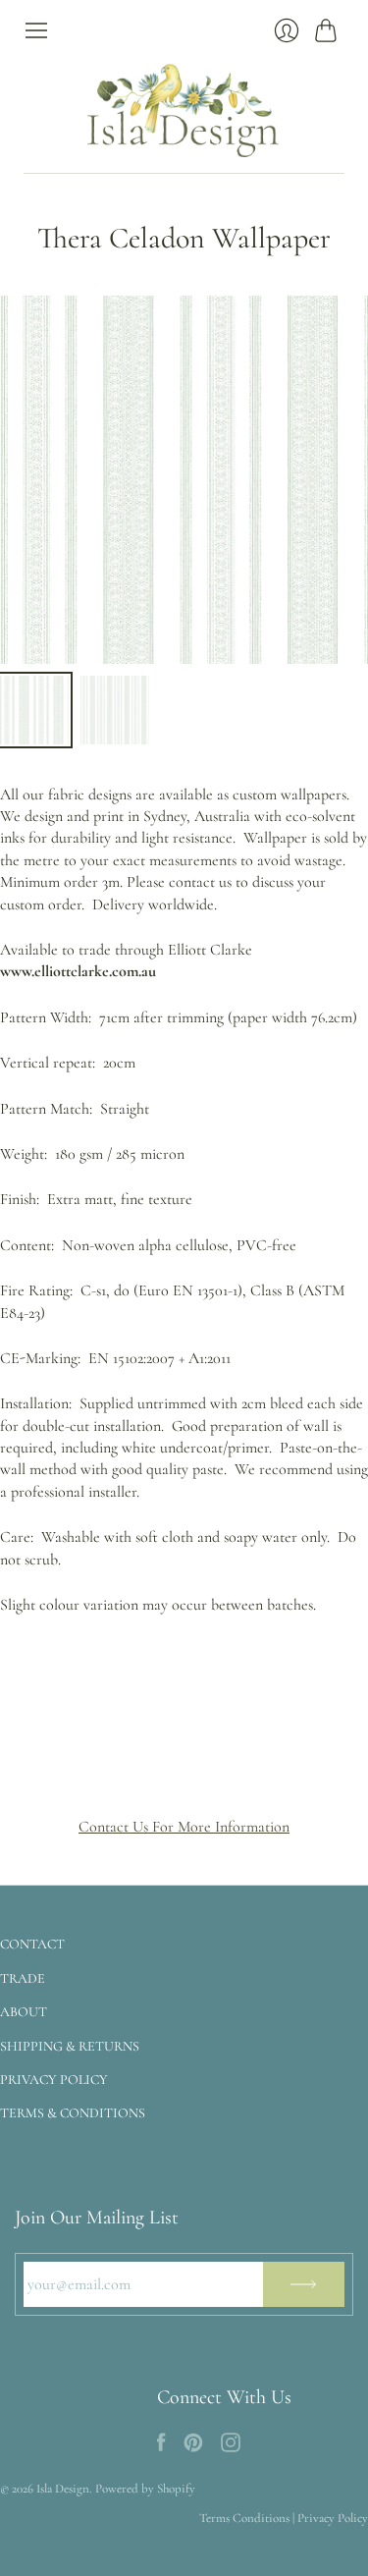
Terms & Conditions (73, 2113)
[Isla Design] (184, 108)
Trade (23, 1978)
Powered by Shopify (145, 2489)
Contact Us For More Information (184, 1827)
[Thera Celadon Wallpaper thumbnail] (34, 710)
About (24, 2012)
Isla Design (63, 2489)
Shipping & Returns (70, 2046)
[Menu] (36, 30)
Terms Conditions (244, 2518)
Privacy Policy (54, 2080)
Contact (32, 1944)
